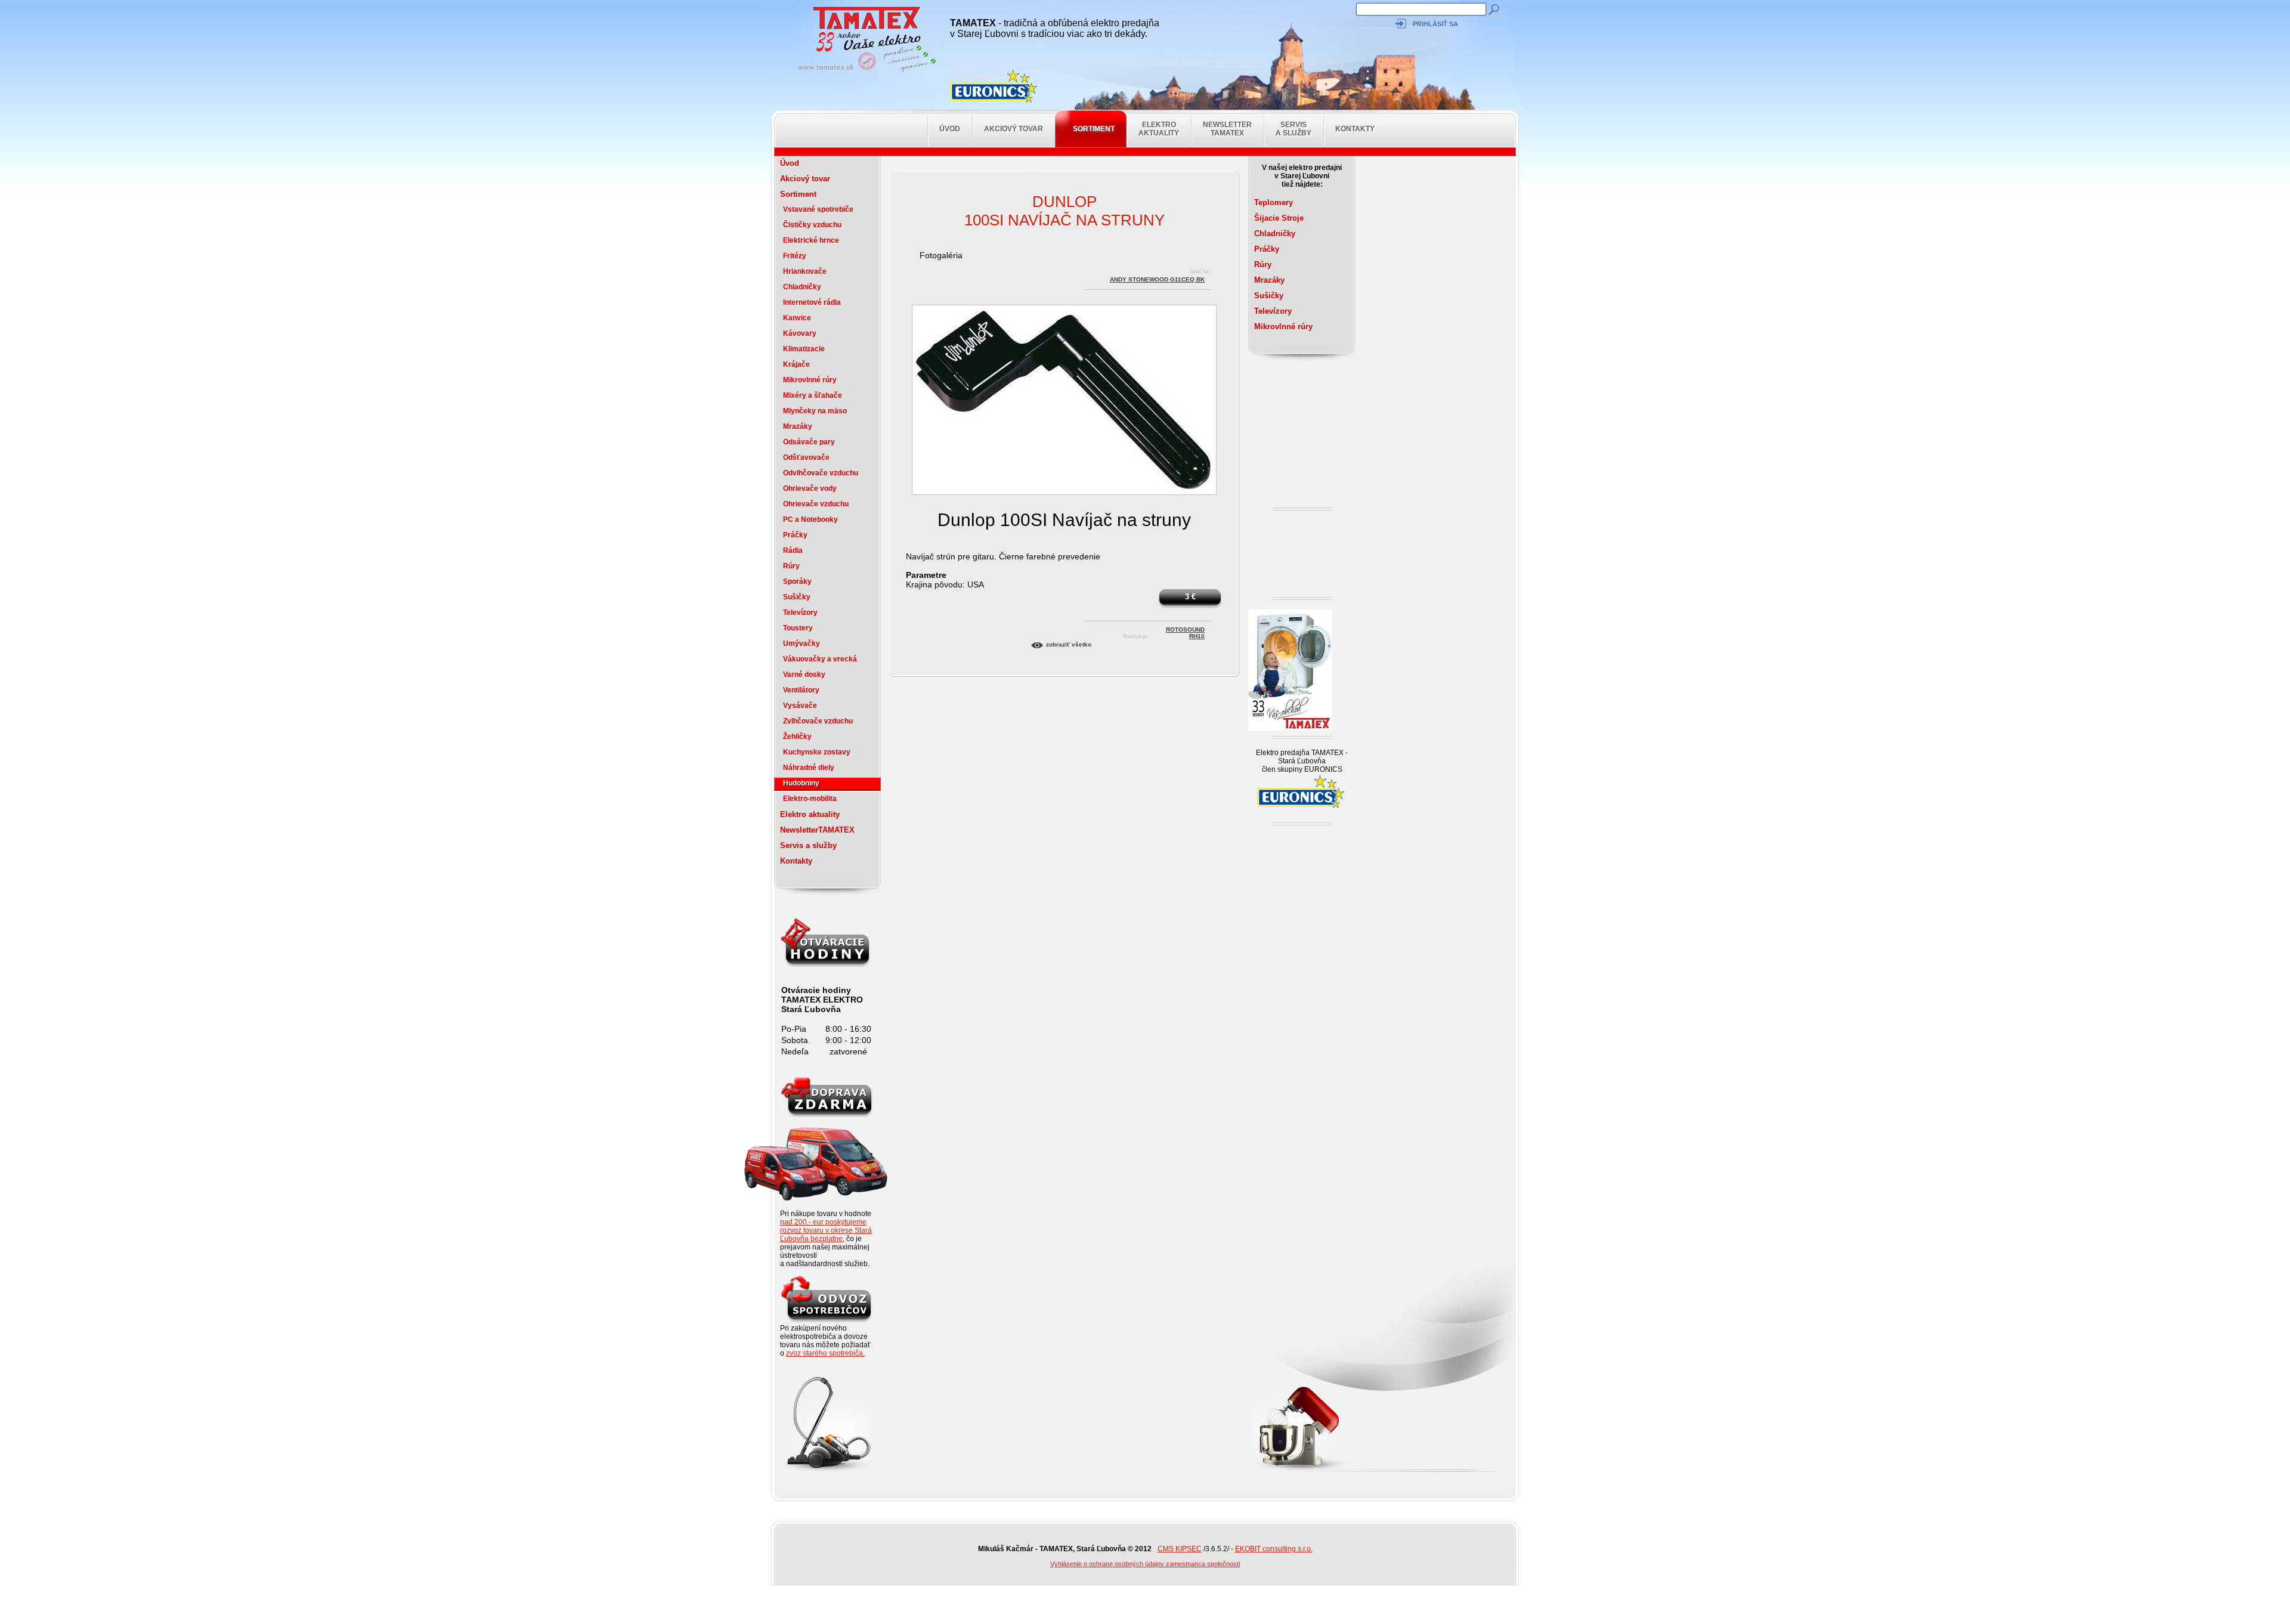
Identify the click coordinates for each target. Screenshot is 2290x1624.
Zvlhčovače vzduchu (818, 721)
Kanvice (797, 318)
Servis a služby (1293, 129)
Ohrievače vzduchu (816, 504)
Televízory (800, 613)
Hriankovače (805, 271)
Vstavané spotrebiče (818, 209)
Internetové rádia (812, 302)
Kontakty (1355, 129)
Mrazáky (798, 426)
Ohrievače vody (810, 488)
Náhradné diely (809, 768)
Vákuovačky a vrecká (820, 659)
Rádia (793, 550)
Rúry (791, 566)
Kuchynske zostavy (817, 752)
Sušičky (797, 597)
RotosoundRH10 (1185, 631)
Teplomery (1274, 202)
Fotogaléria (941, 255)
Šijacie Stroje (1279, 218)
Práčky (795, 535)
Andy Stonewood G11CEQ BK (1157, 279)
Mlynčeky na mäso (815, 411)
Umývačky (801, 644)
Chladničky (802, 287)
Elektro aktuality (1159, 129)
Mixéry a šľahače (813, 395)
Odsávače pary (809, 442)
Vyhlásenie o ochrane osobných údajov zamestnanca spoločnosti (1145, 1564)
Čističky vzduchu (812, 225)
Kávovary (800, 333)
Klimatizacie (804, 349)
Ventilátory (801, 690)
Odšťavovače (806, 457)
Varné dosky (804, 675)
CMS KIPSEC (1180, 1549)
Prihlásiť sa (1435, 24)
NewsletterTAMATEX (1227, 129)
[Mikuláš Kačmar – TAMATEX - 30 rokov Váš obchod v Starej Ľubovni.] (864, 72)
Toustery (798, 628)
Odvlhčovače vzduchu (821, 473)
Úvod (950, 129)
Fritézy (795, 256)
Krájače (796, 364)
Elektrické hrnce (811, 240)
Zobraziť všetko (1069, 644)
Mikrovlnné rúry (810, 380)
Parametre (926, 575)
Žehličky (797, 737)
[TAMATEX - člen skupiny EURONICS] (995, 86)
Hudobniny (801, 783)
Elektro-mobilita (810, 799)
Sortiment (1094, 129)
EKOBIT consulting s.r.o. (1274, 1549)
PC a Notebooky (810, 519)
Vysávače (800, 706)
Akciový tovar (1014, 129)
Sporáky (797, 581)
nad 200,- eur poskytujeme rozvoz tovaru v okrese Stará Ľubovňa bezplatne (826, 1230)
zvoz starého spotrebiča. (825, 1353)
